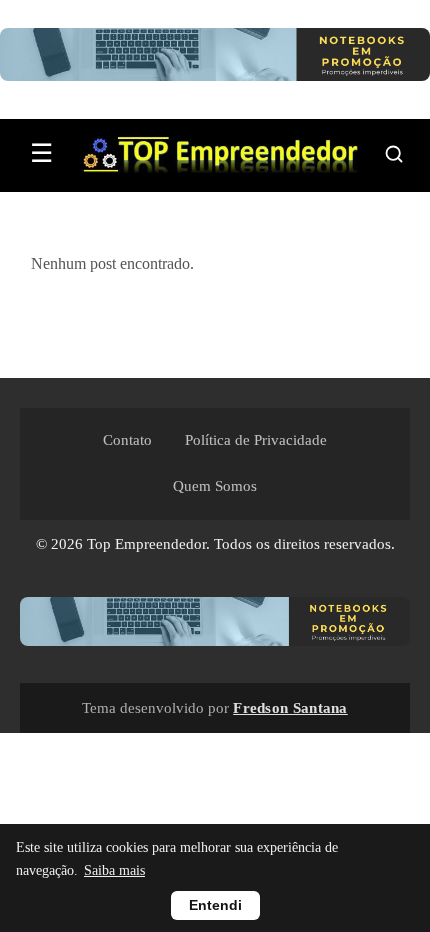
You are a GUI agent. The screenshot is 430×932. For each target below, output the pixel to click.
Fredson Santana (290, 707)
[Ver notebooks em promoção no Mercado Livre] (215, 59)
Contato (127, 440)
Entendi (215, 905)
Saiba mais (114, 870)
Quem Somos (215, 486)
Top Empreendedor (146, 544)
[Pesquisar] (394, 154)
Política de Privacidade (256, 440)
